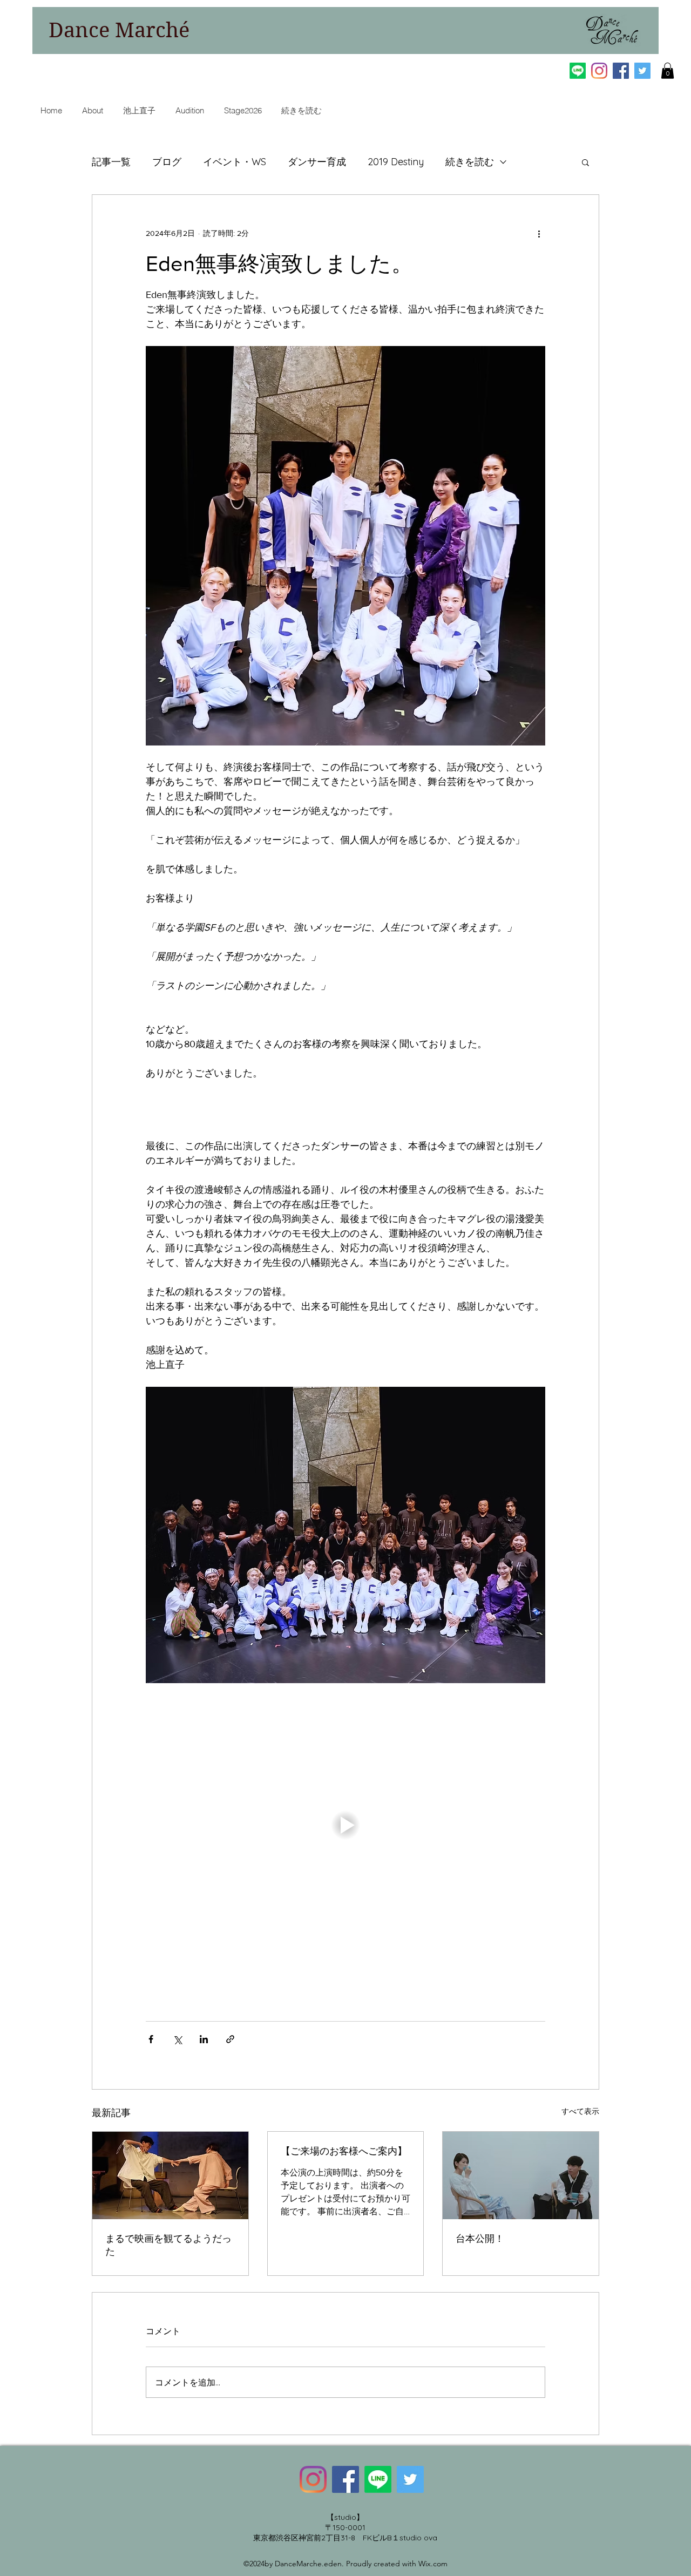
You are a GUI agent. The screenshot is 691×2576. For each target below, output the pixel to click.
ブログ (167, 162)
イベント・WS (235, 162)
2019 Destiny (396, 162)
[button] (668, 71)
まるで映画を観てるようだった (168, 2245)
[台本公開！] (521, 2175)
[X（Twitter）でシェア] (177, 2039)
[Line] (578, 71)
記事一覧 (111, 162)
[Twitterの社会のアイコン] (642, 71)
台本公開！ (480, 2239)
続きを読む (470, 162)
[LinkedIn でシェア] (204, 2039)
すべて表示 (580, 2111)
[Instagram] (599, 71)
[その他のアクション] (539, 234)
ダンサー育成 (317, 162)
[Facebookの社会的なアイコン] (621, 71)
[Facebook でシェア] (151, 2039)
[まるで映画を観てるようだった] (170, 2175)
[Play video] (345, 1825)
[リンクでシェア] (230, 2039)
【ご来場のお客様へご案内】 (344, 2151)
